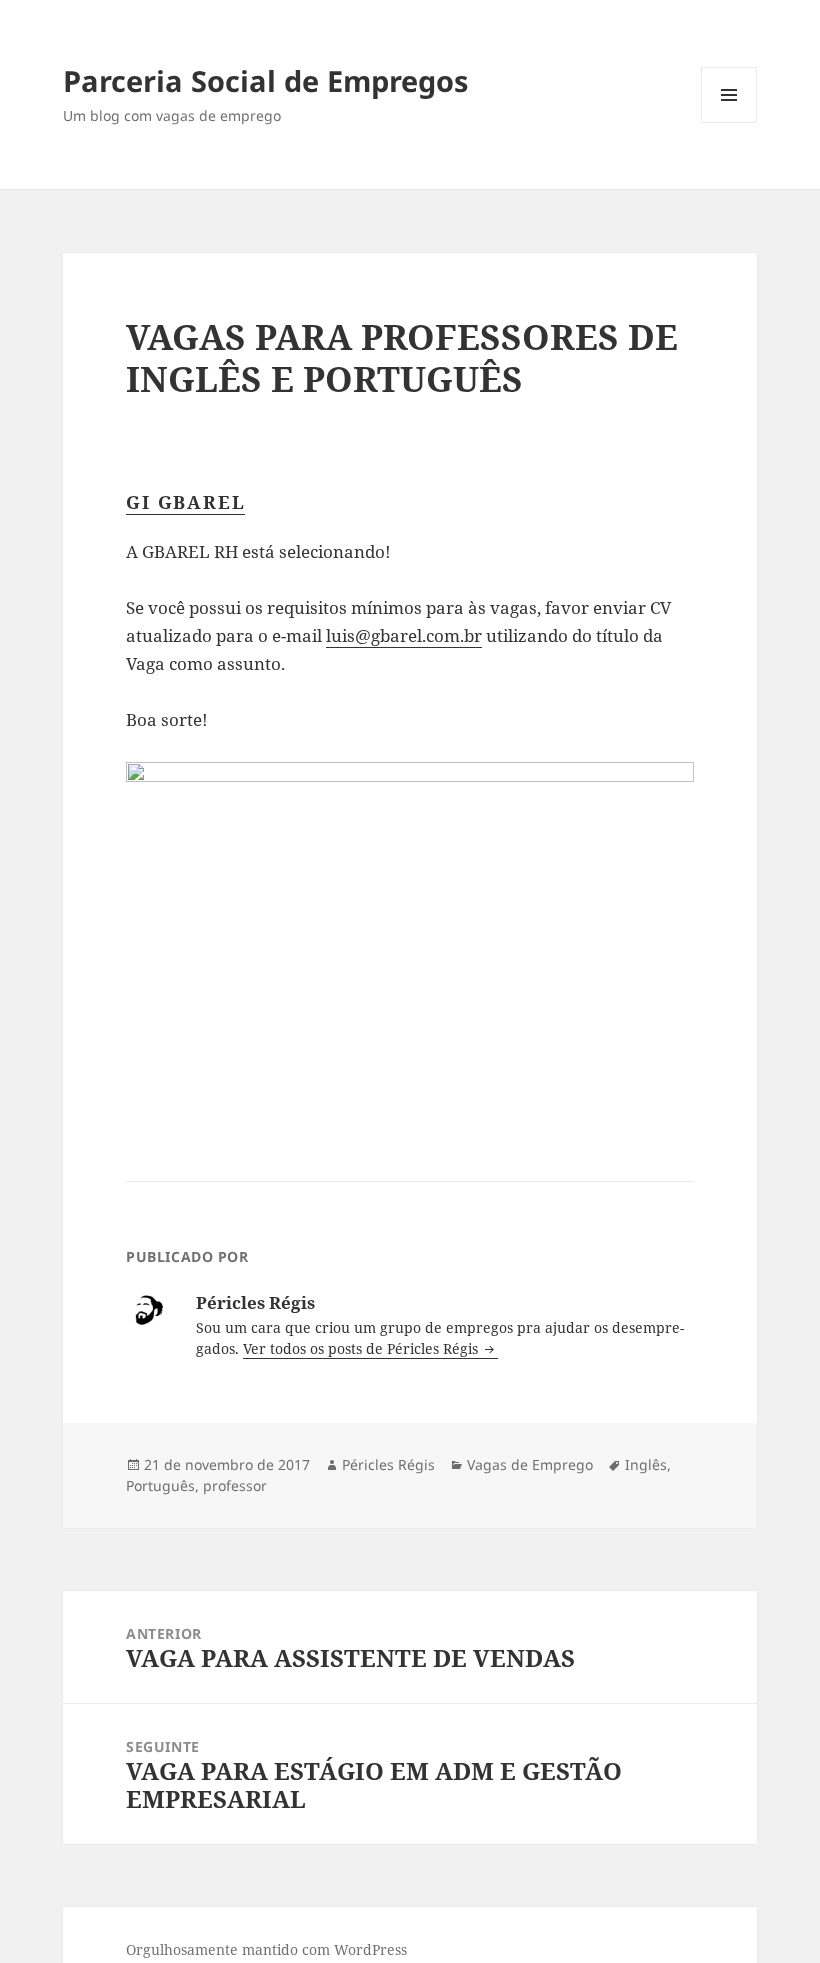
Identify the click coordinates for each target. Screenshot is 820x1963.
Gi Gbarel (185, 502)
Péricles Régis (388, 1464)
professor (235, 1485)
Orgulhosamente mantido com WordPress (266, 1949)
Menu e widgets (729, 122)
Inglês (646, 1464)
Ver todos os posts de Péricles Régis (362, 1348)
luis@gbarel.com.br (404, 635)
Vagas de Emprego (530, 1464)
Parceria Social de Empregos (265, 80)
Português (160, 1485)
